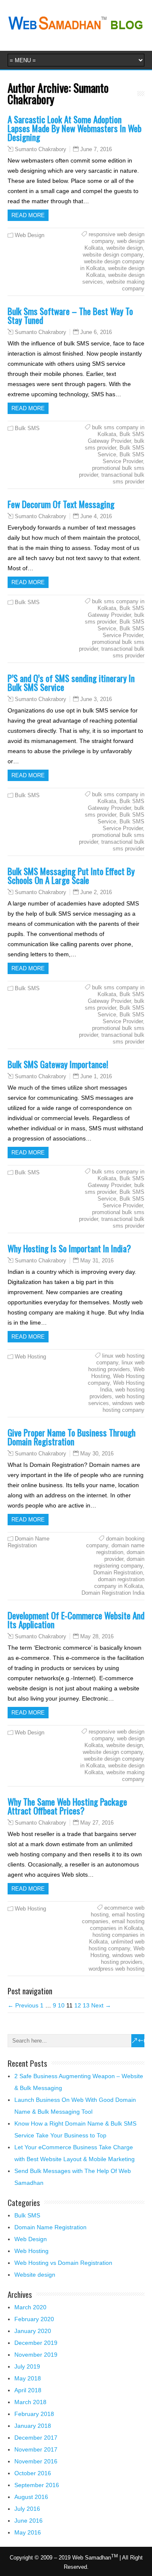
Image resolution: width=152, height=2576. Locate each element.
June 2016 (28, 2521)
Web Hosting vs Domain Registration (63, 2263)
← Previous (23, 2005)
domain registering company (119, 1562)
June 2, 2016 (96, 892)
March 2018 (30, 2402)
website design (125, 248)
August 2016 (31, 2497)
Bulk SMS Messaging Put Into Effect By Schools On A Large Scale (71, 875)
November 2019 (36, 2355)
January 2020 (33, 2331)
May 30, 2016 (97, 1454)
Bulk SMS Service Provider (123, 458)
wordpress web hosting (117, 1969)
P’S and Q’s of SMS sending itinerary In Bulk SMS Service (71, 682)
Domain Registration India (113, 1593)
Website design (35, 2275)
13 (86, 2005)
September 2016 (37, 2485)
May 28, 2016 (97, 1636)
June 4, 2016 (96, 516)
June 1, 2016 (96, 1076)
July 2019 (27, 2366)
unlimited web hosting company (117, 1945)
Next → (101, 2005)
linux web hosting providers (116, 1366)
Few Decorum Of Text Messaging (61, 504)
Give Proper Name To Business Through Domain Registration (72, 1437)
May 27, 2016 (97, 1823)
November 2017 (36, 2449)
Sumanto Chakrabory (41, 149)
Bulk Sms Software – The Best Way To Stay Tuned (70, 315)
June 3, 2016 (96, 699)
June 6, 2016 (96, 332)
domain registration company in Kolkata (119, 1583)
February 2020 (34, 2319)
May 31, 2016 (97, 1260)
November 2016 (36, 2461)
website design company (113, 255)
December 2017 (36, 2438)
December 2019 (36, 2343)
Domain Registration (118, 1572)
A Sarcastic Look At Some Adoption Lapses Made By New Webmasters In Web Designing (75, 128)
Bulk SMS (27, 428)
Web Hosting (30, 1357)
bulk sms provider (115, 444)
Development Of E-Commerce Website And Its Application (76, 1620)
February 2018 (34, 2414)
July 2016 (27, 2509)
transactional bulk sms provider (123, 478)
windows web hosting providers (123, 1959)
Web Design (30, 235)
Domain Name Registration (28, 1542)
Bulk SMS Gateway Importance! (58, 1064)
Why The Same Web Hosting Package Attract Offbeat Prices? (67, 1806)
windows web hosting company (123, 1407)
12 (78, 2005)
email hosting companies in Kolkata (117, 1925)
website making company (125, 285)
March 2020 (30, 2307)
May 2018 (28, 2378)
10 (61, 2005)
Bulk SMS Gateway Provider (116, 438)
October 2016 (33, 2473)
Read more (28, 215)
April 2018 (28, 2390)
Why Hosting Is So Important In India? (69, 1248)
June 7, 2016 (96, 149)
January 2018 (33, 2426)
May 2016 (28, 2532)
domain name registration (120, 1549)
